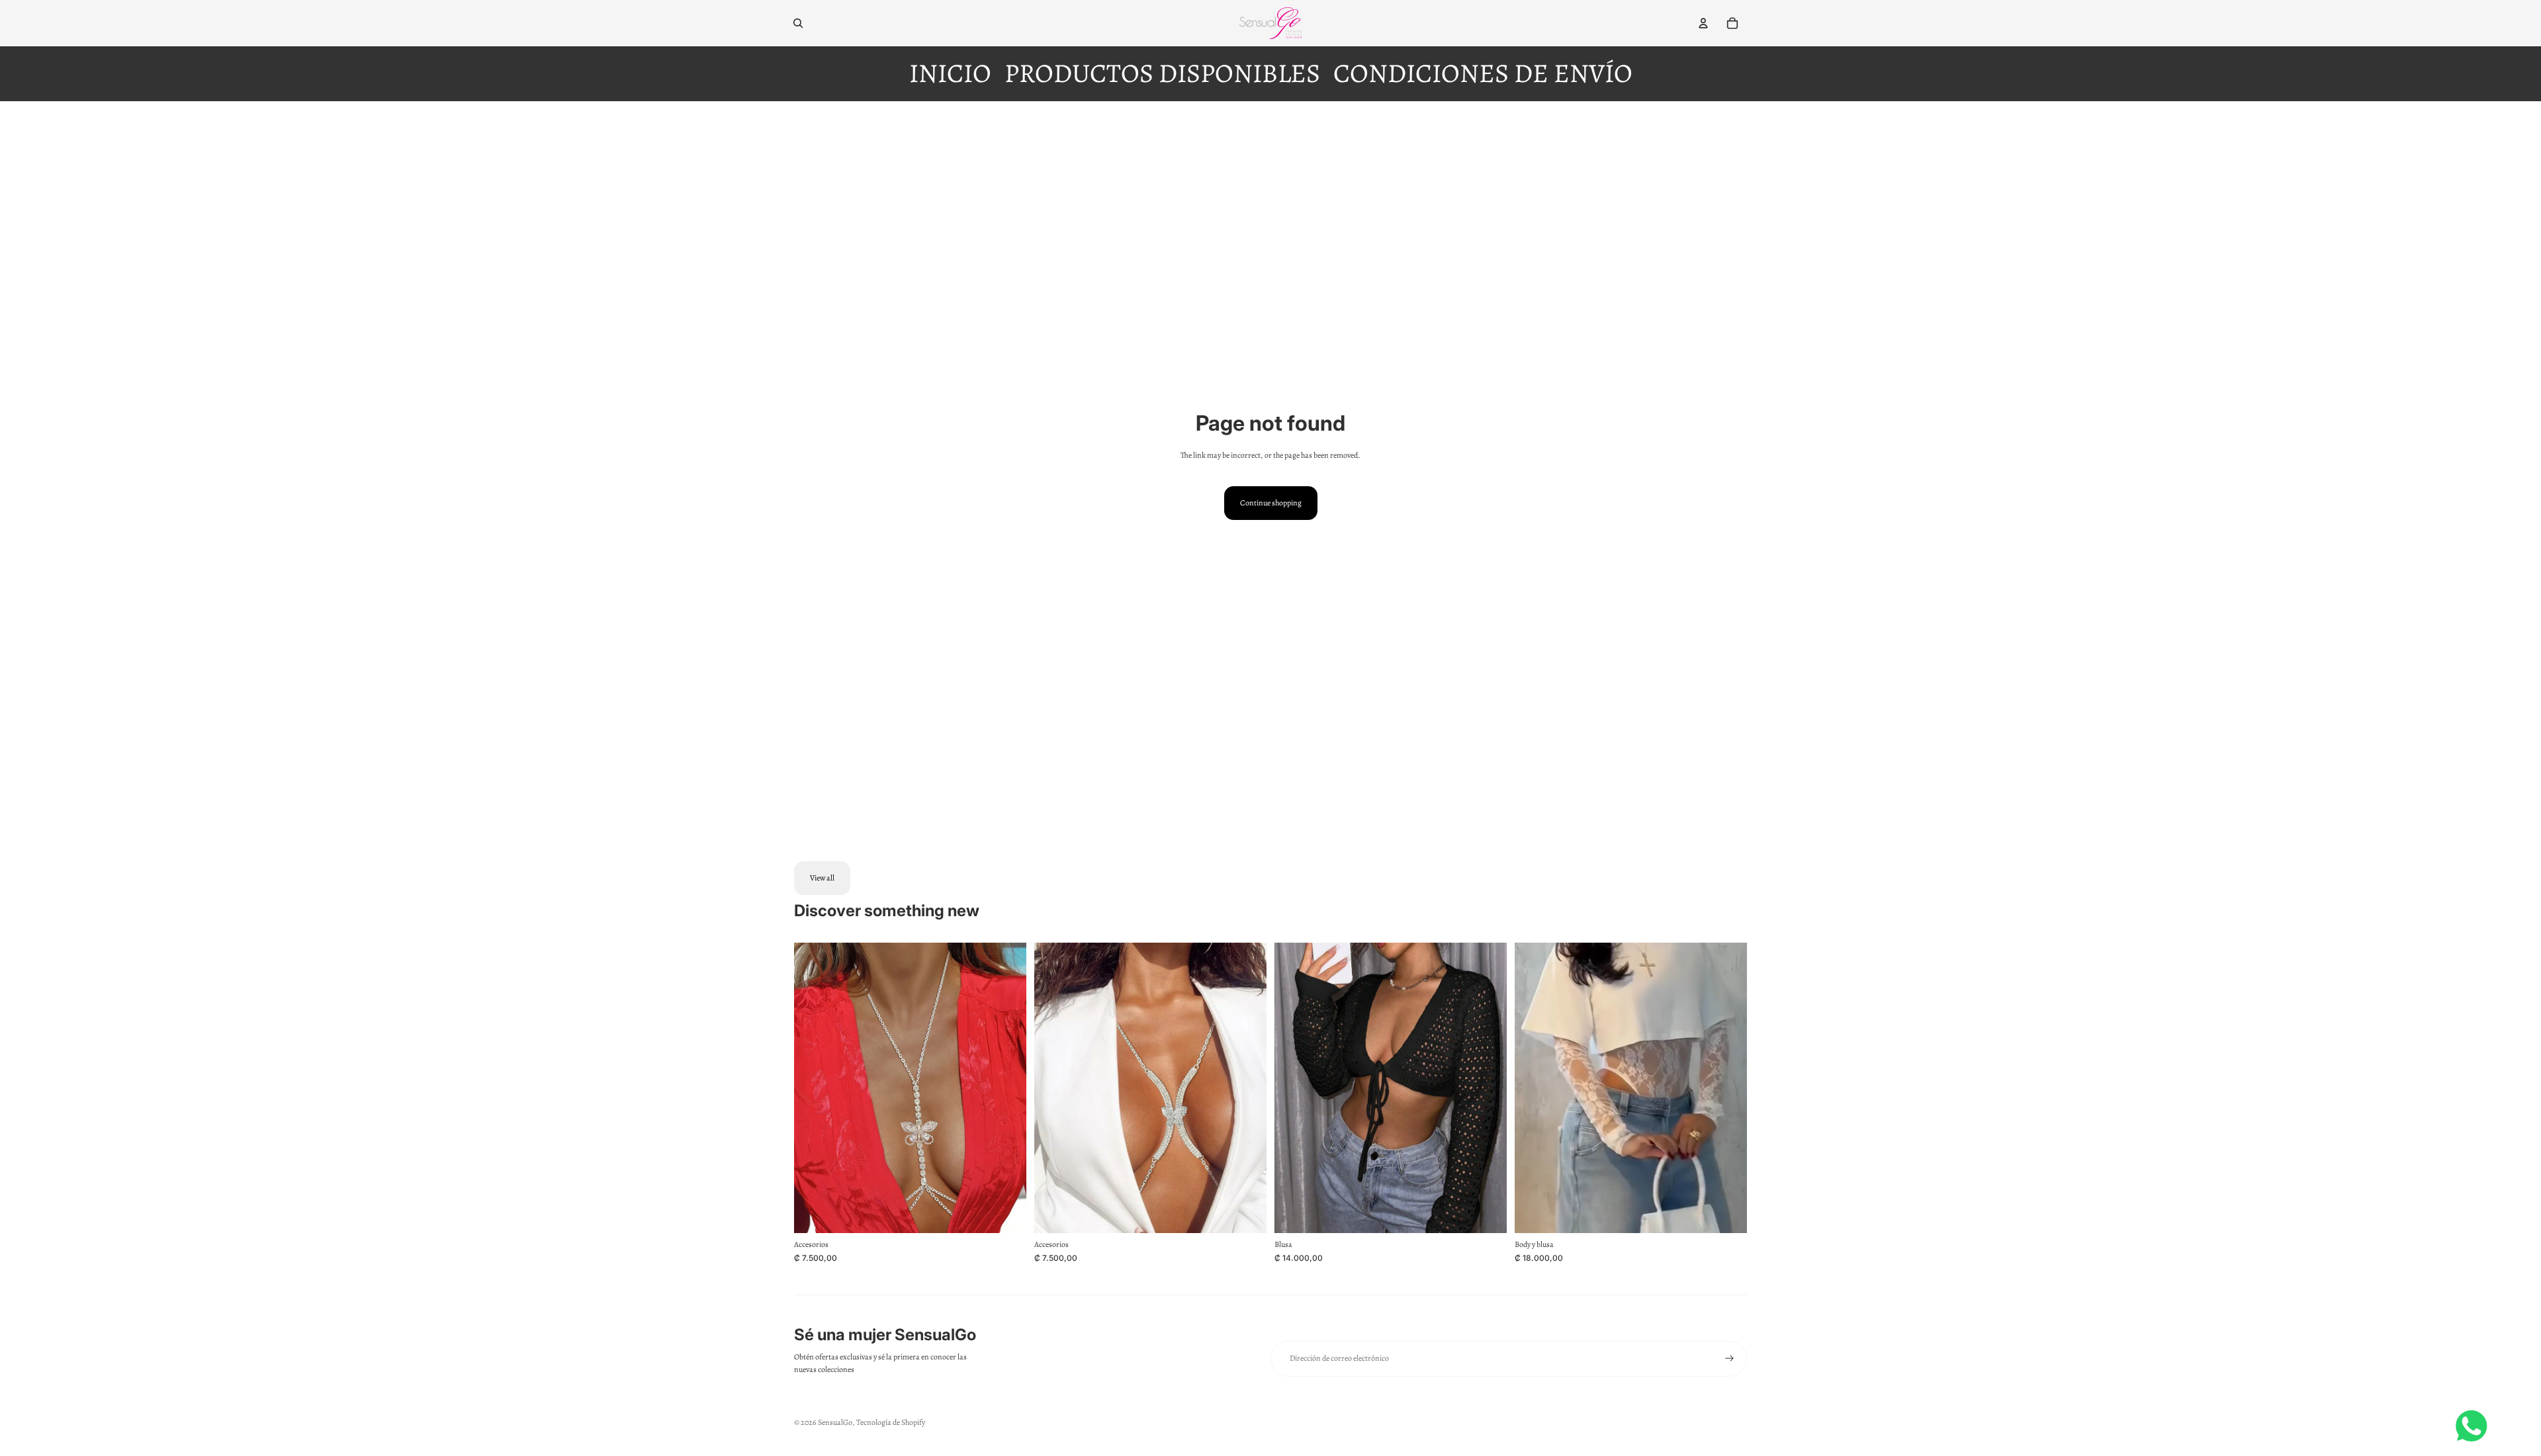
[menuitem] (950, 74)
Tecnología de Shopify (891, 1422)
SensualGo (835, 1422)
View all (822, 878)
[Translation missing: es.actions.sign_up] (1729, 1358)
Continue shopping (1271, 503)
